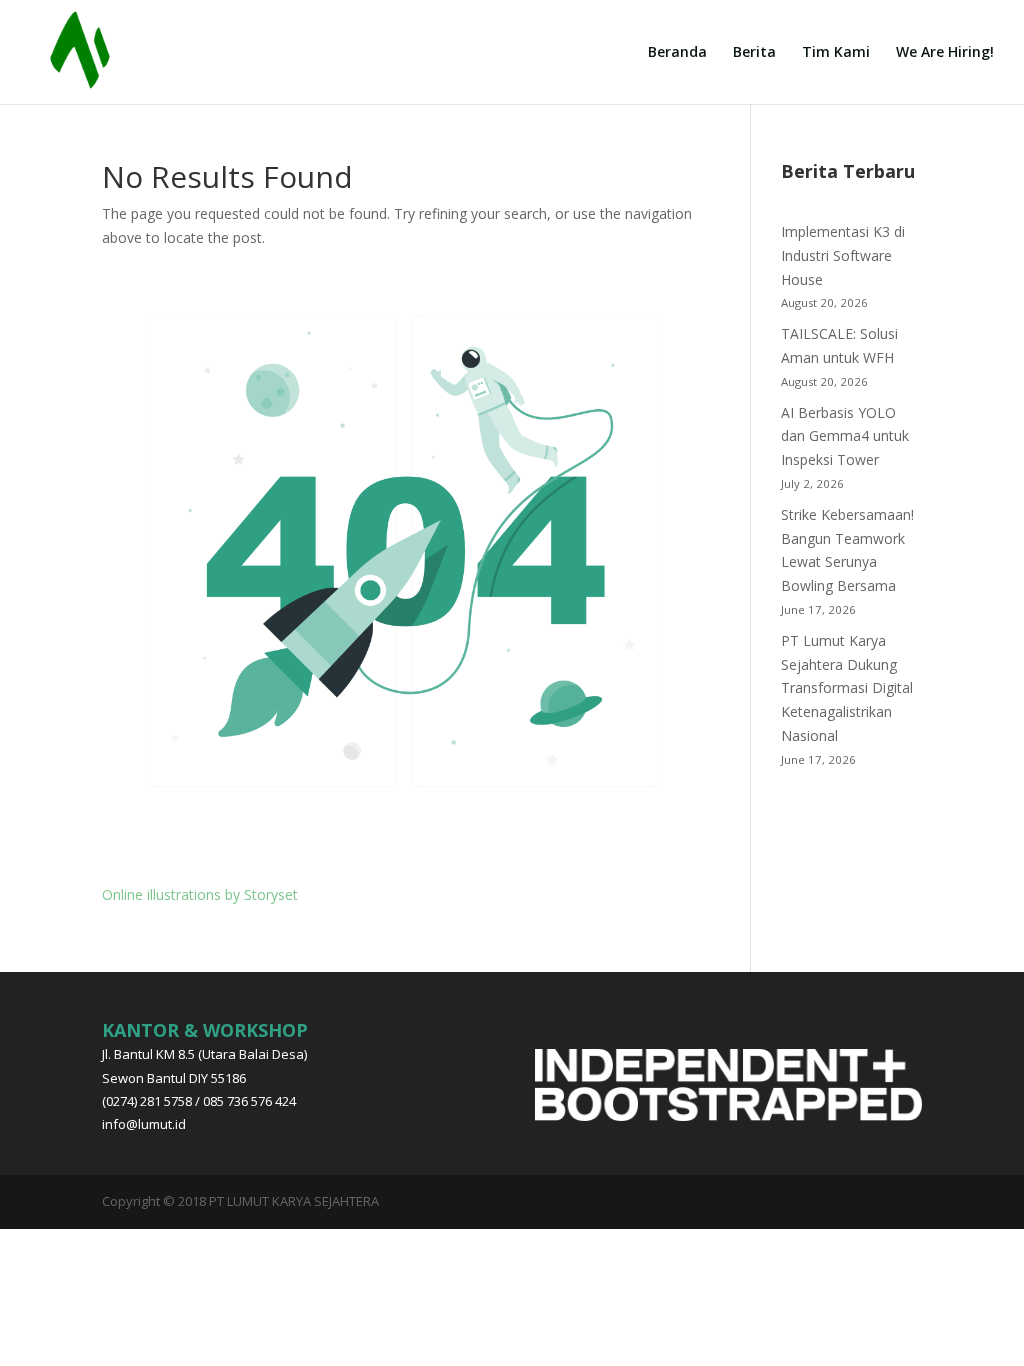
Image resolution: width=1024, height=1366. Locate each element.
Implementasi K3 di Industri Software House (843, 255)
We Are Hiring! (945, 53)
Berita (754, 53)
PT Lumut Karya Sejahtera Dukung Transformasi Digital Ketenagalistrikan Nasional (847, 688)
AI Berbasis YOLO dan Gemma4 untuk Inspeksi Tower (845, 436)
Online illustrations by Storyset (200, 894)
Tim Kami (836, 53)
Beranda (677, 53)
